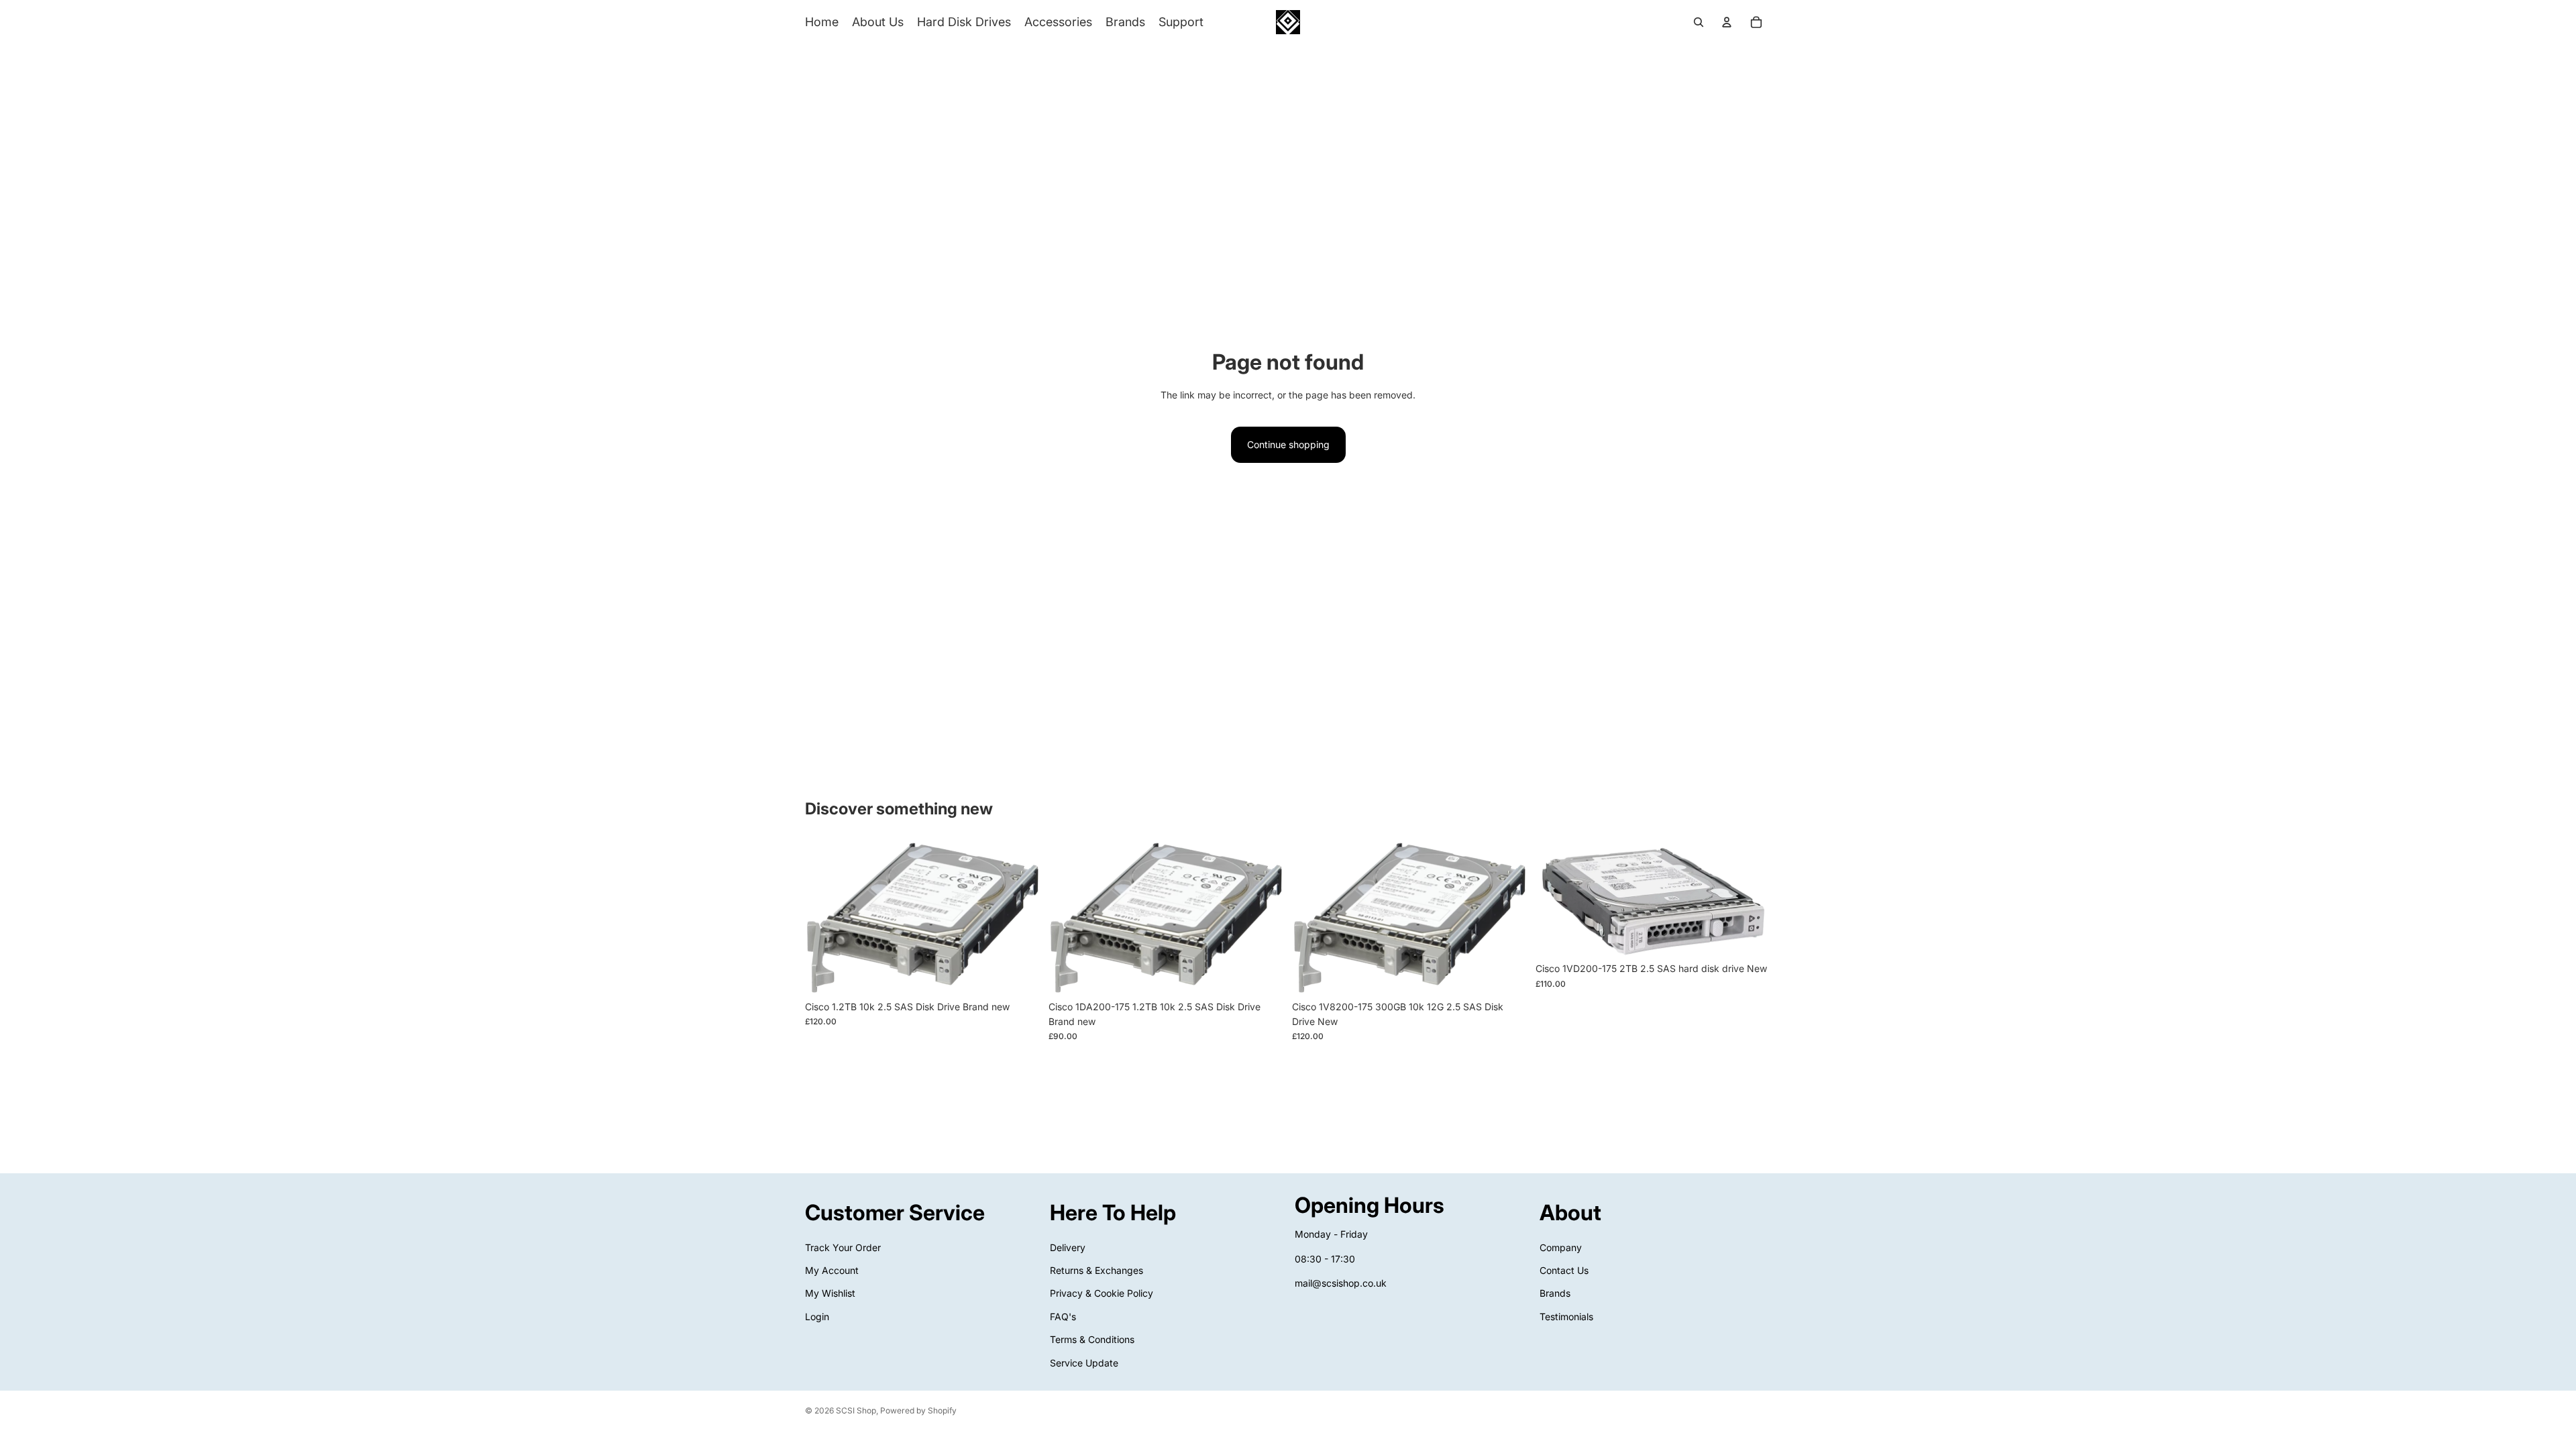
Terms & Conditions (1092, 1339)
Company (1561, 1247)
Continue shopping (1288, 444)
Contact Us (1564, 1270)
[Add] (1020, 973)
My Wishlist (830, 1293)
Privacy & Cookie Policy (1102, 1293)
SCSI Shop (856, 1410)
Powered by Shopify (918, 1410)
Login (817, 1317)
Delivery (1068, 1247)
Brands (1555, 1293)
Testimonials (1566, 1317)
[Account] (1727, 22)
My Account (832, 1270)
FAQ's (1063, 1317)
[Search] (1699, 22)
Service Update (1084, 1362)
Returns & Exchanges (1096, 1270)
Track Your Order (843, 1247)
